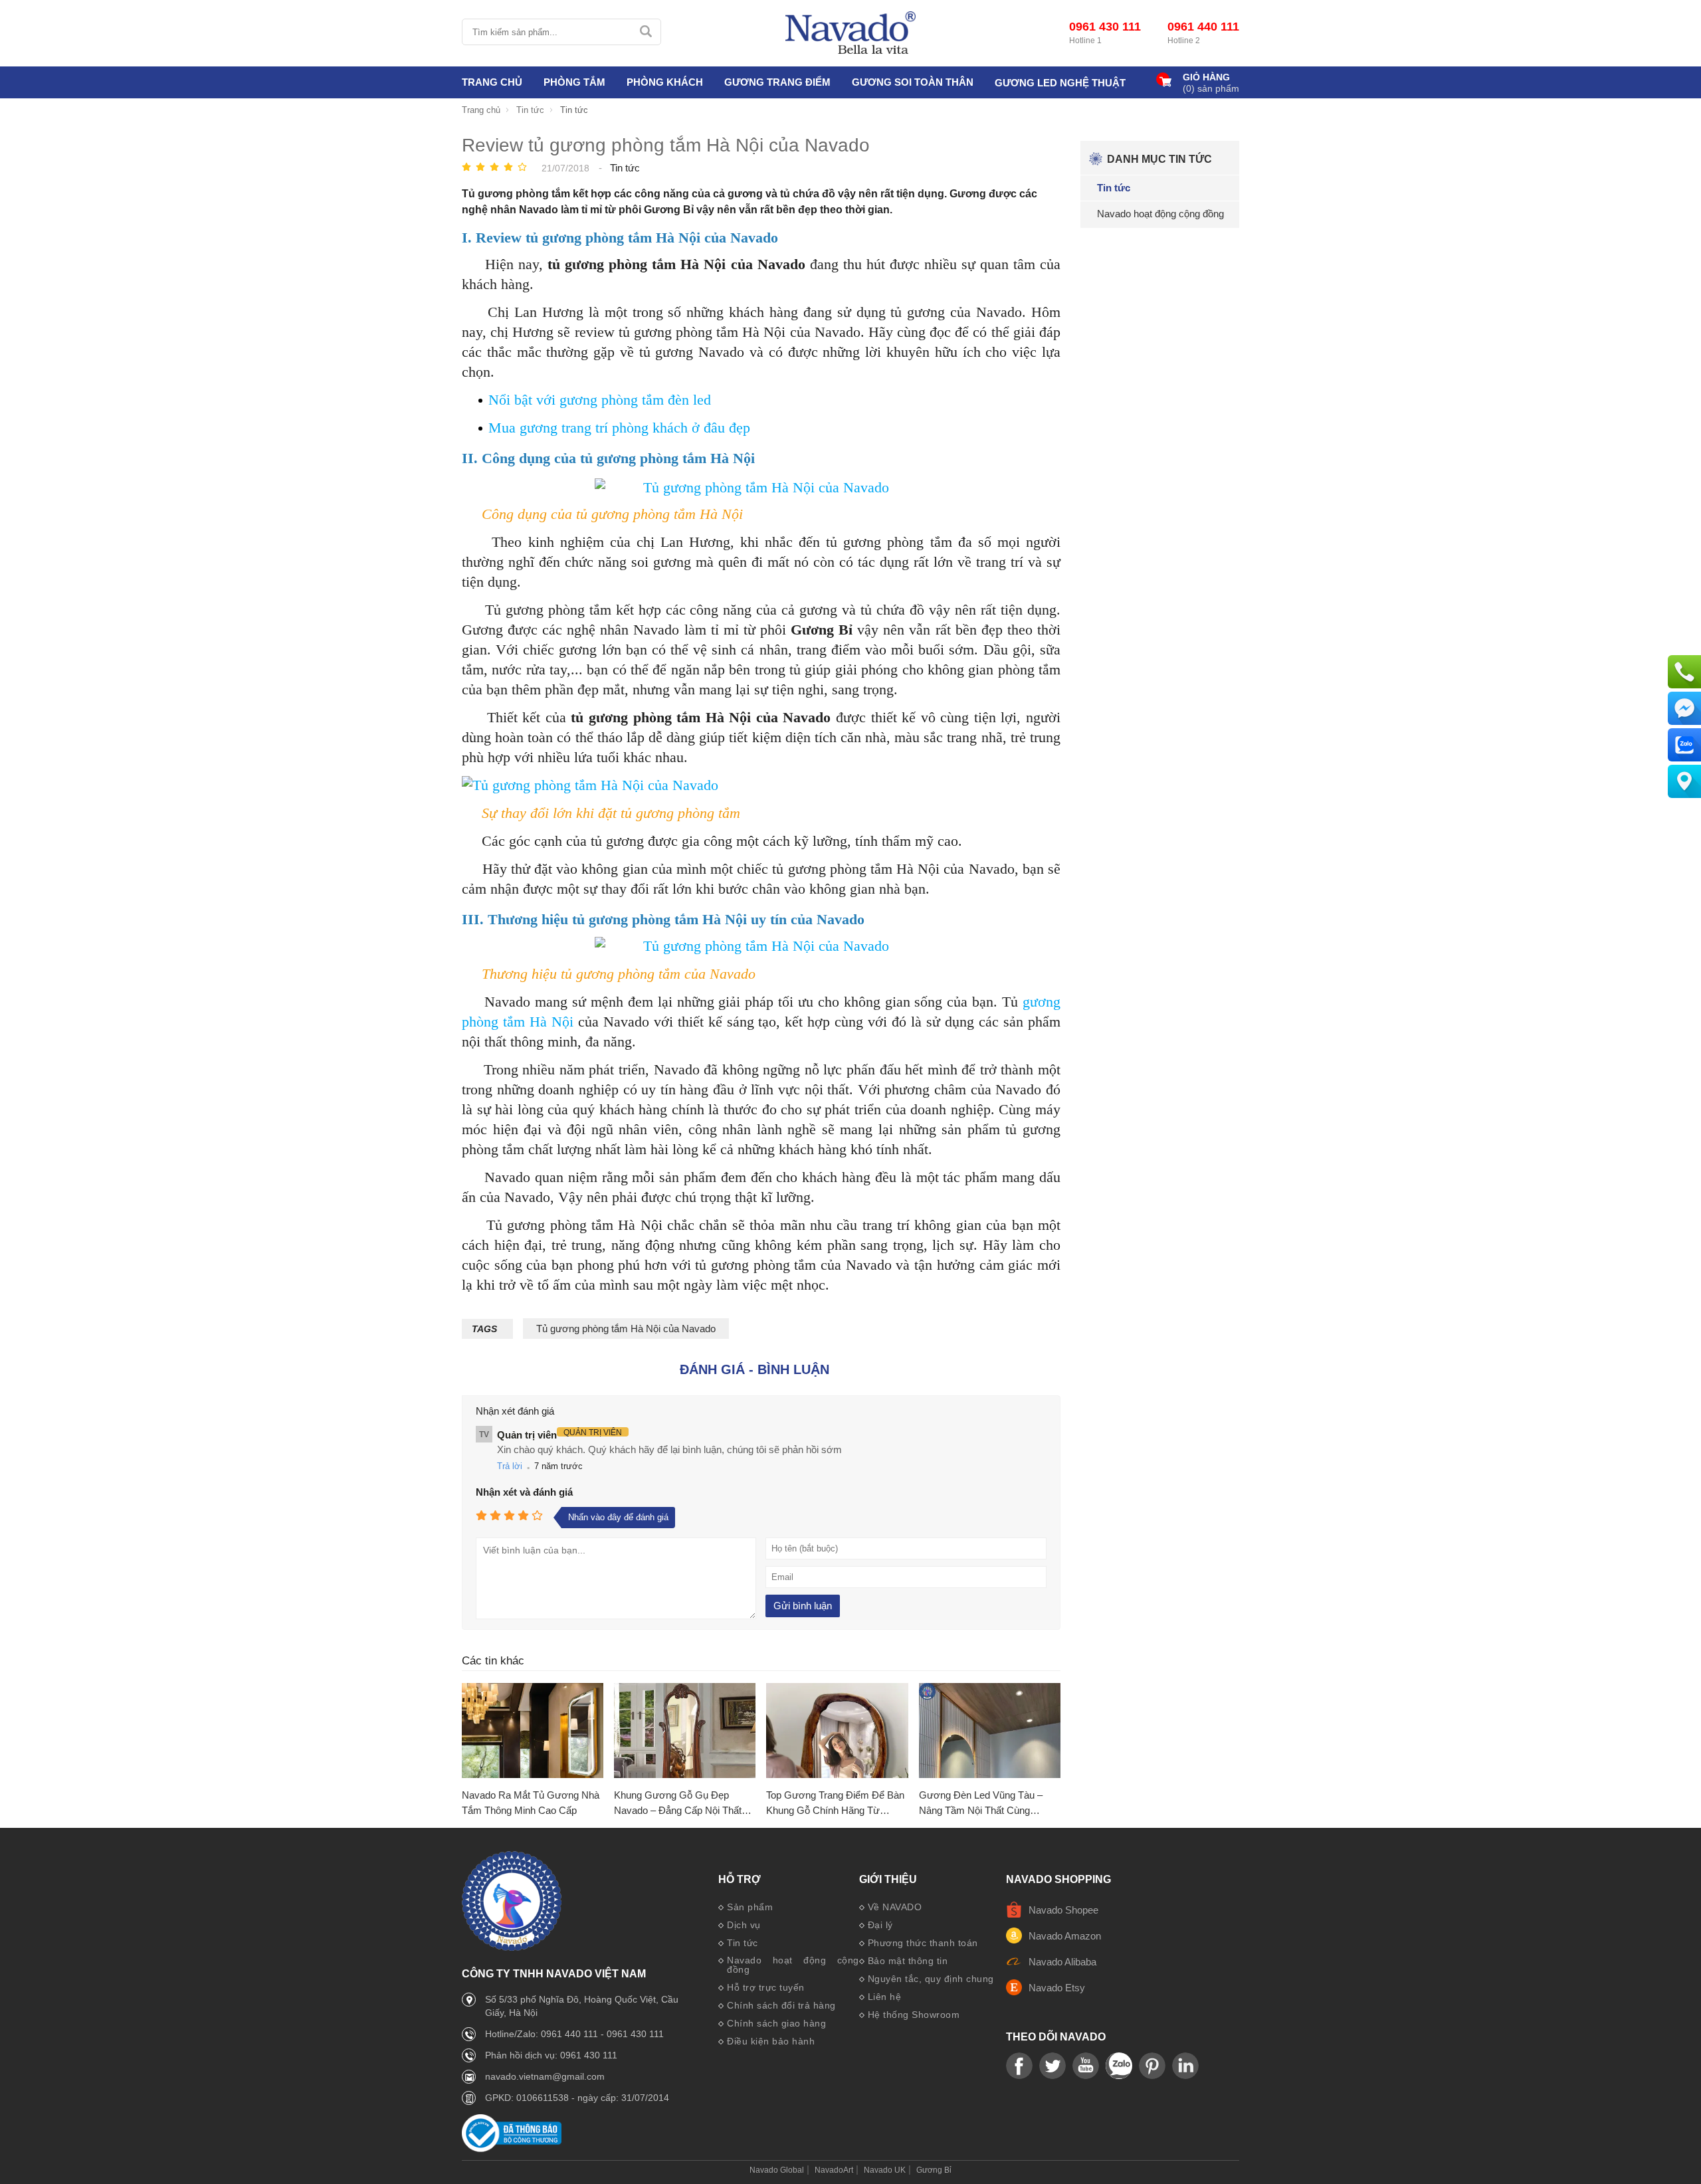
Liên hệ (885, 1997)
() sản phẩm (1211, 88)
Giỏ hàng (1206, 77)
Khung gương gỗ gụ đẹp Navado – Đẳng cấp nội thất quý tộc (678, 1804)
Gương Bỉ (934, 2170)
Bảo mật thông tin (908, 1961)
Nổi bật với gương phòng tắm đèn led (600, 400)
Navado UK (885, 2170)
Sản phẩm (750, 1907)
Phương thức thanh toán (923, 1943)
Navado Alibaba (1062, 1962)
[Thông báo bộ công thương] (512, 2148)
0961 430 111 (1105, 27)
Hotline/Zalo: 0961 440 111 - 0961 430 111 (574, 2034)
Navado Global (777, 2170)
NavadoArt (834, 2170)
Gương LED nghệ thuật (1060, 83)
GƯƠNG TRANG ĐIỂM (777, 82)
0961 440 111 (1203, 27)
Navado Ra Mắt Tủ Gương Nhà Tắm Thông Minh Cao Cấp (531, 1803)
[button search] (646, 32)
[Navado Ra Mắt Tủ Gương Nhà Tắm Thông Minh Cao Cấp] (533, 1731)
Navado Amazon (1065, 1936)
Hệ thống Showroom (914, 2015)
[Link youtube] (1019, 2066)
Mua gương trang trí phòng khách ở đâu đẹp (619, 428)
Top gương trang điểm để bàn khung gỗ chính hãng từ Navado (835, 1804)
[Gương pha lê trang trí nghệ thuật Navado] (850, 33)
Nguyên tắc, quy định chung (931, 1979)
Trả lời (510, 1466)
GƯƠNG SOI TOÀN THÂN (913, 82)
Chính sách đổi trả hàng (781, 2005)
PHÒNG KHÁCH (665, 82)
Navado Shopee (1063, 1910)
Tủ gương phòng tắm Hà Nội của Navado (626, 1329)
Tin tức (743, 1943)
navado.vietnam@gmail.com (545, 2076)
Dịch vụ (744, 1925)
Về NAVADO (895, 1907)
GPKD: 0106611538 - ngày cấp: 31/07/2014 (577, 2098)
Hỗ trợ (740, 1880)
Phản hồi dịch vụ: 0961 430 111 (551, 2055)
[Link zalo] (1119, 2066)
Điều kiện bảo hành (771, 2041)
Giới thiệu (888, 1880)
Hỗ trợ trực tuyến (766, 1987)
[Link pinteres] (1152, 2066)
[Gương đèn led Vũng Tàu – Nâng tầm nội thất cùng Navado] (990, 1731)
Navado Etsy (1057, 1988)
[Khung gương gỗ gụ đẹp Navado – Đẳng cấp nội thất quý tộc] (685, 1731)
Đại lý (880, 1925)
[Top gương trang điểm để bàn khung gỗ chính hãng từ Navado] (837, 1731)
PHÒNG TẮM (574, 82)
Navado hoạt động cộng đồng (793, 1965)
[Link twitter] (1052, 2066)
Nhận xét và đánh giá (524, 1492)
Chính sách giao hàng (776, 2023)
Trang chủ (492, 82)
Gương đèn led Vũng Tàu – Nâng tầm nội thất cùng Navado (981, 1804)
